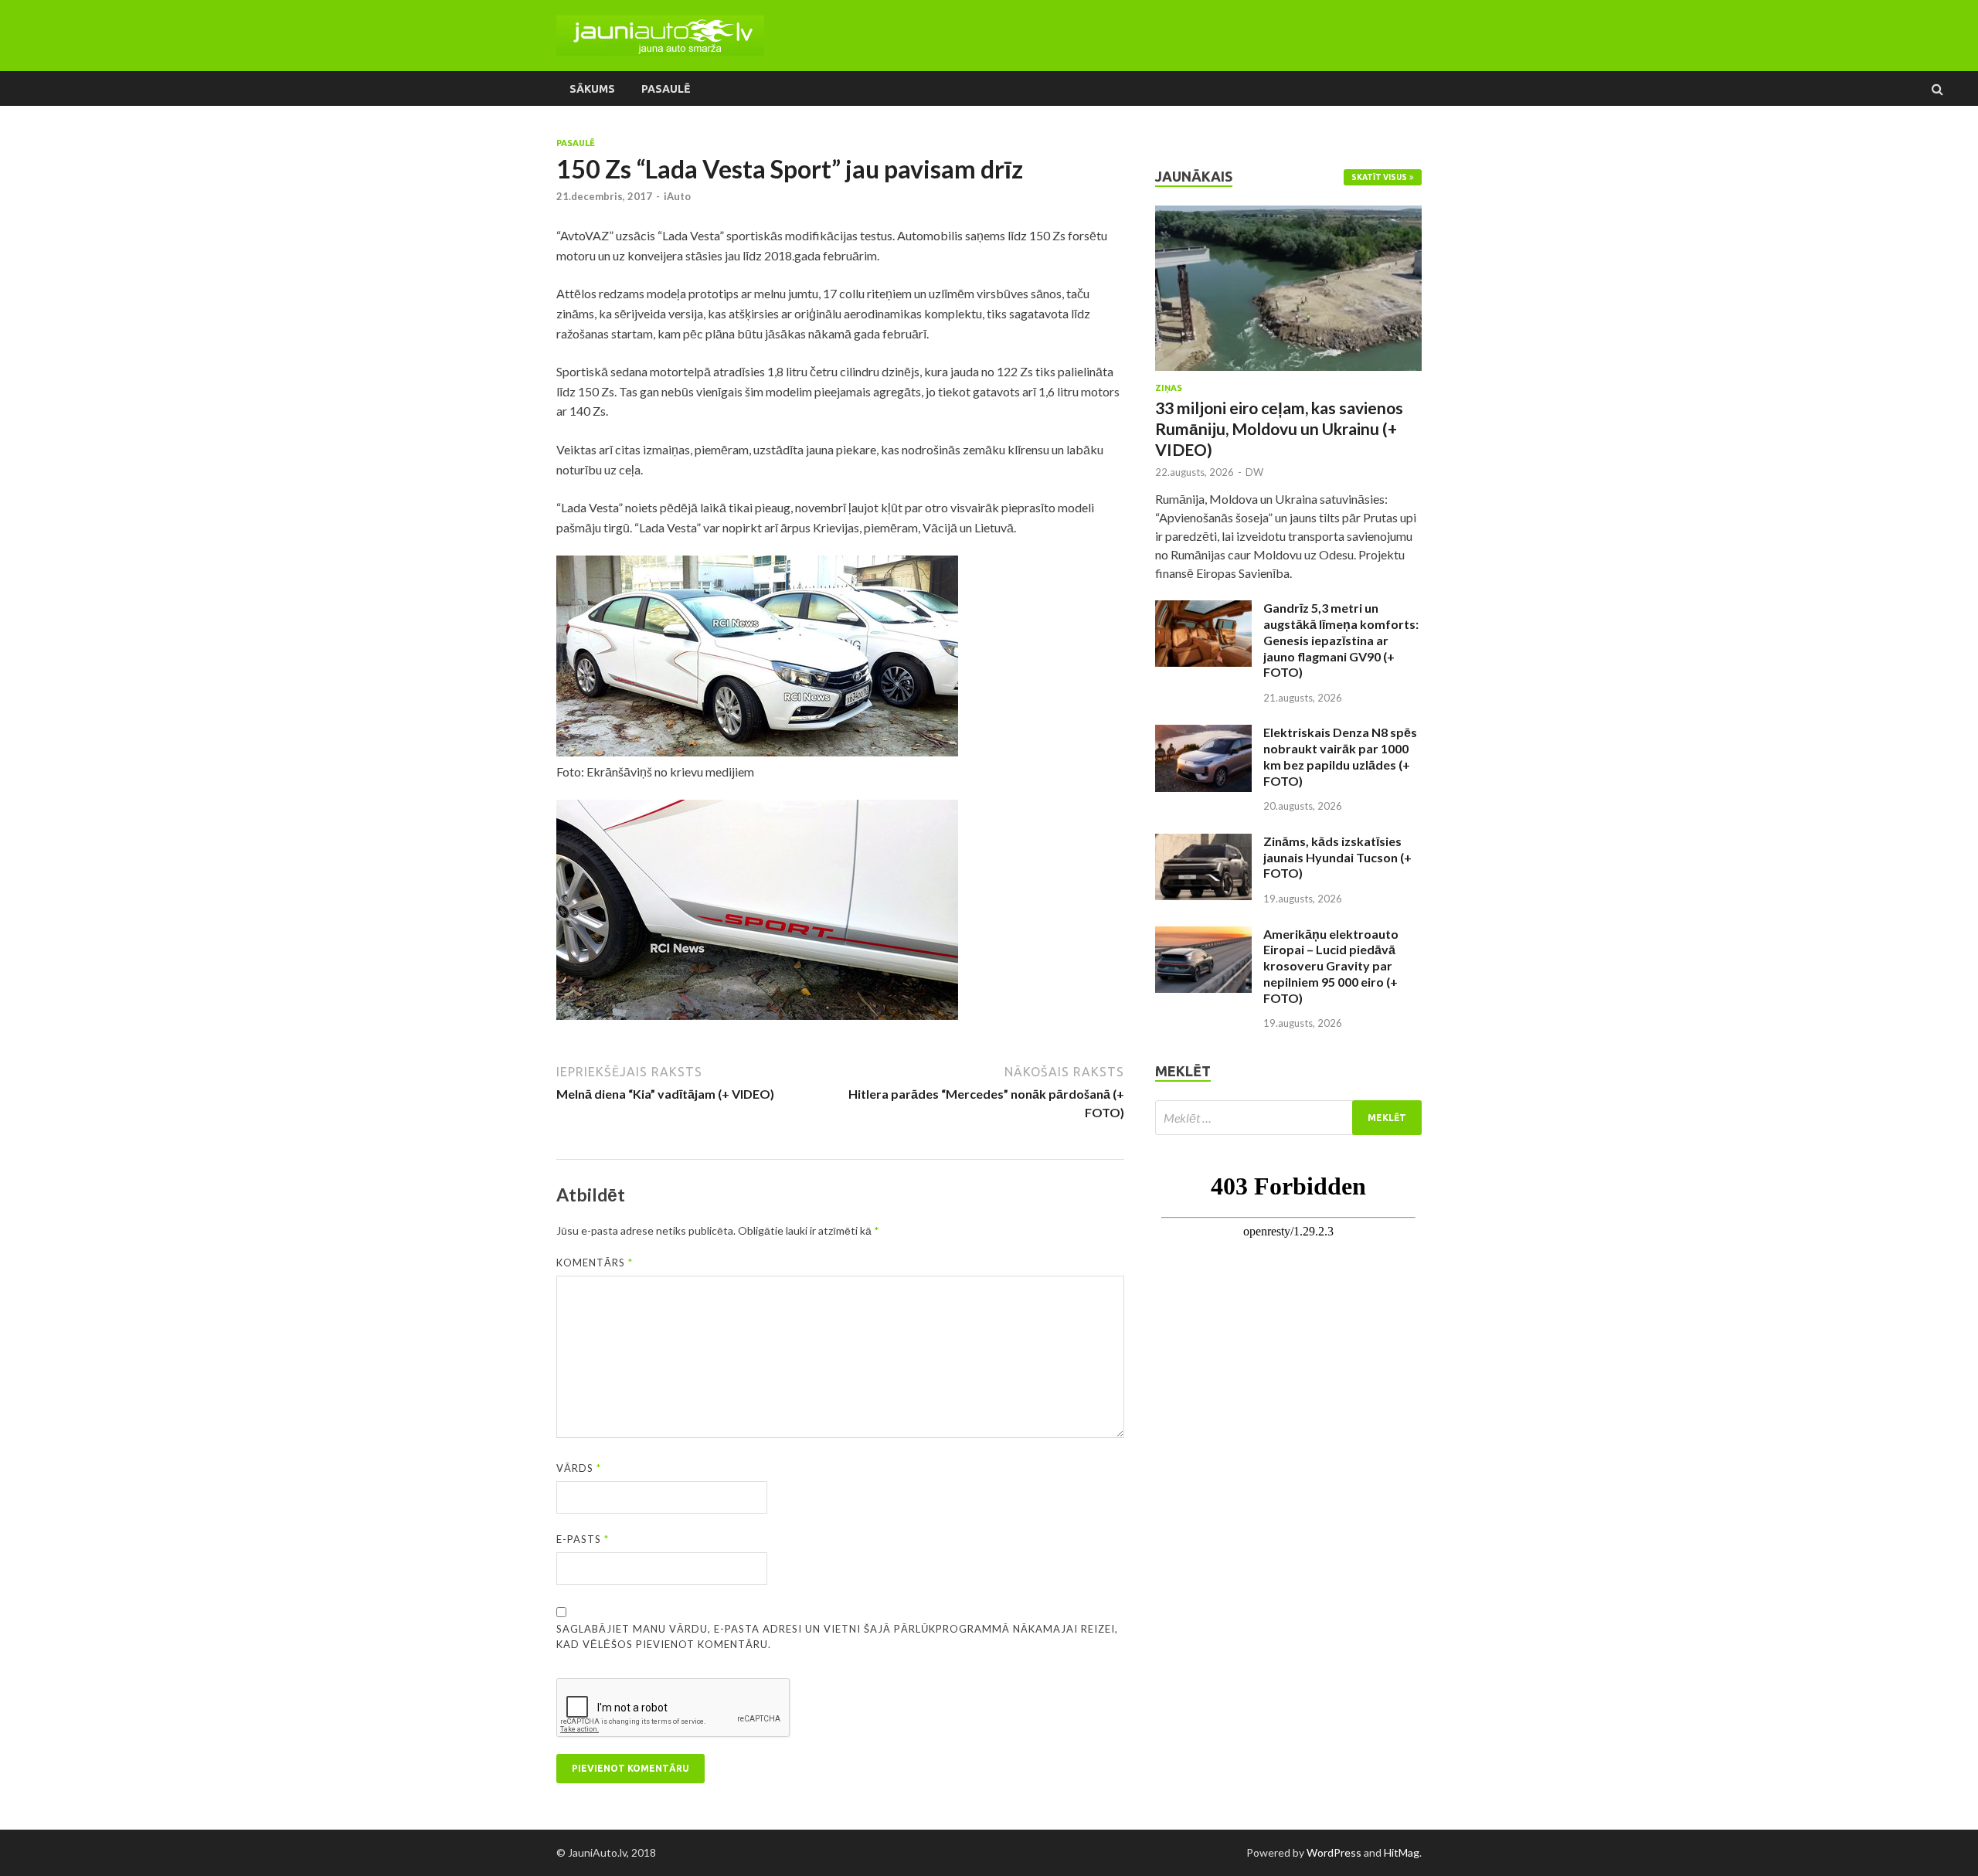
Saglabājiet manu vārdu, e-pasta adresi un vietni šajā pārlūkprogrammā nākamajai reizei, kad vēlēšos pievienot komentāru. (837, 1636)
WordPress (1334, 1852)
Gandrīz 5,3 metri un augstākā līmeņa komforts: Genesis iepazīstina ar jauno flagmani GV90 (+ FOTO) (1341, 640)
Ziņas (1169, 388)
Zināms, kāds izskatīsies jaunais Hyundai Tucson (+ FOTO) (1337, 857)
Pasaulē (666, 89)
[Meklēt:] (1288, 1118)
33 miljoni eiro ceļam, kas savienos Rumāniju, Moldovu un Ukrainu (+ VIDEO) (1279, 429)
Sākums (592, 89)
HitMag (1402, 1852)
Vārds (579, 1468)
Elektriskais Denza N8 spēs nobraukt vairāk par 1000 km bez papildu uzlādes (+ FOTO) (1340, 756)
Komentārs (595, 1263)
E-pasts (583, 1539)
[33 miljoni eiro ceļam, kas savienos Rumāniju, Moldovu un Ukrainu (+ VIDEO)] (1288, 214)
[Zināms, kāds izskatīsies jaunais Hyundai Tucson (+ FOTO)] (1203, 843)
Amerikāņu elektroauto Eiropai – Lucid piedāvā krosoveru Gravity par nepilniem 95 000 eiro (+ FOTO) (1331, 966)
